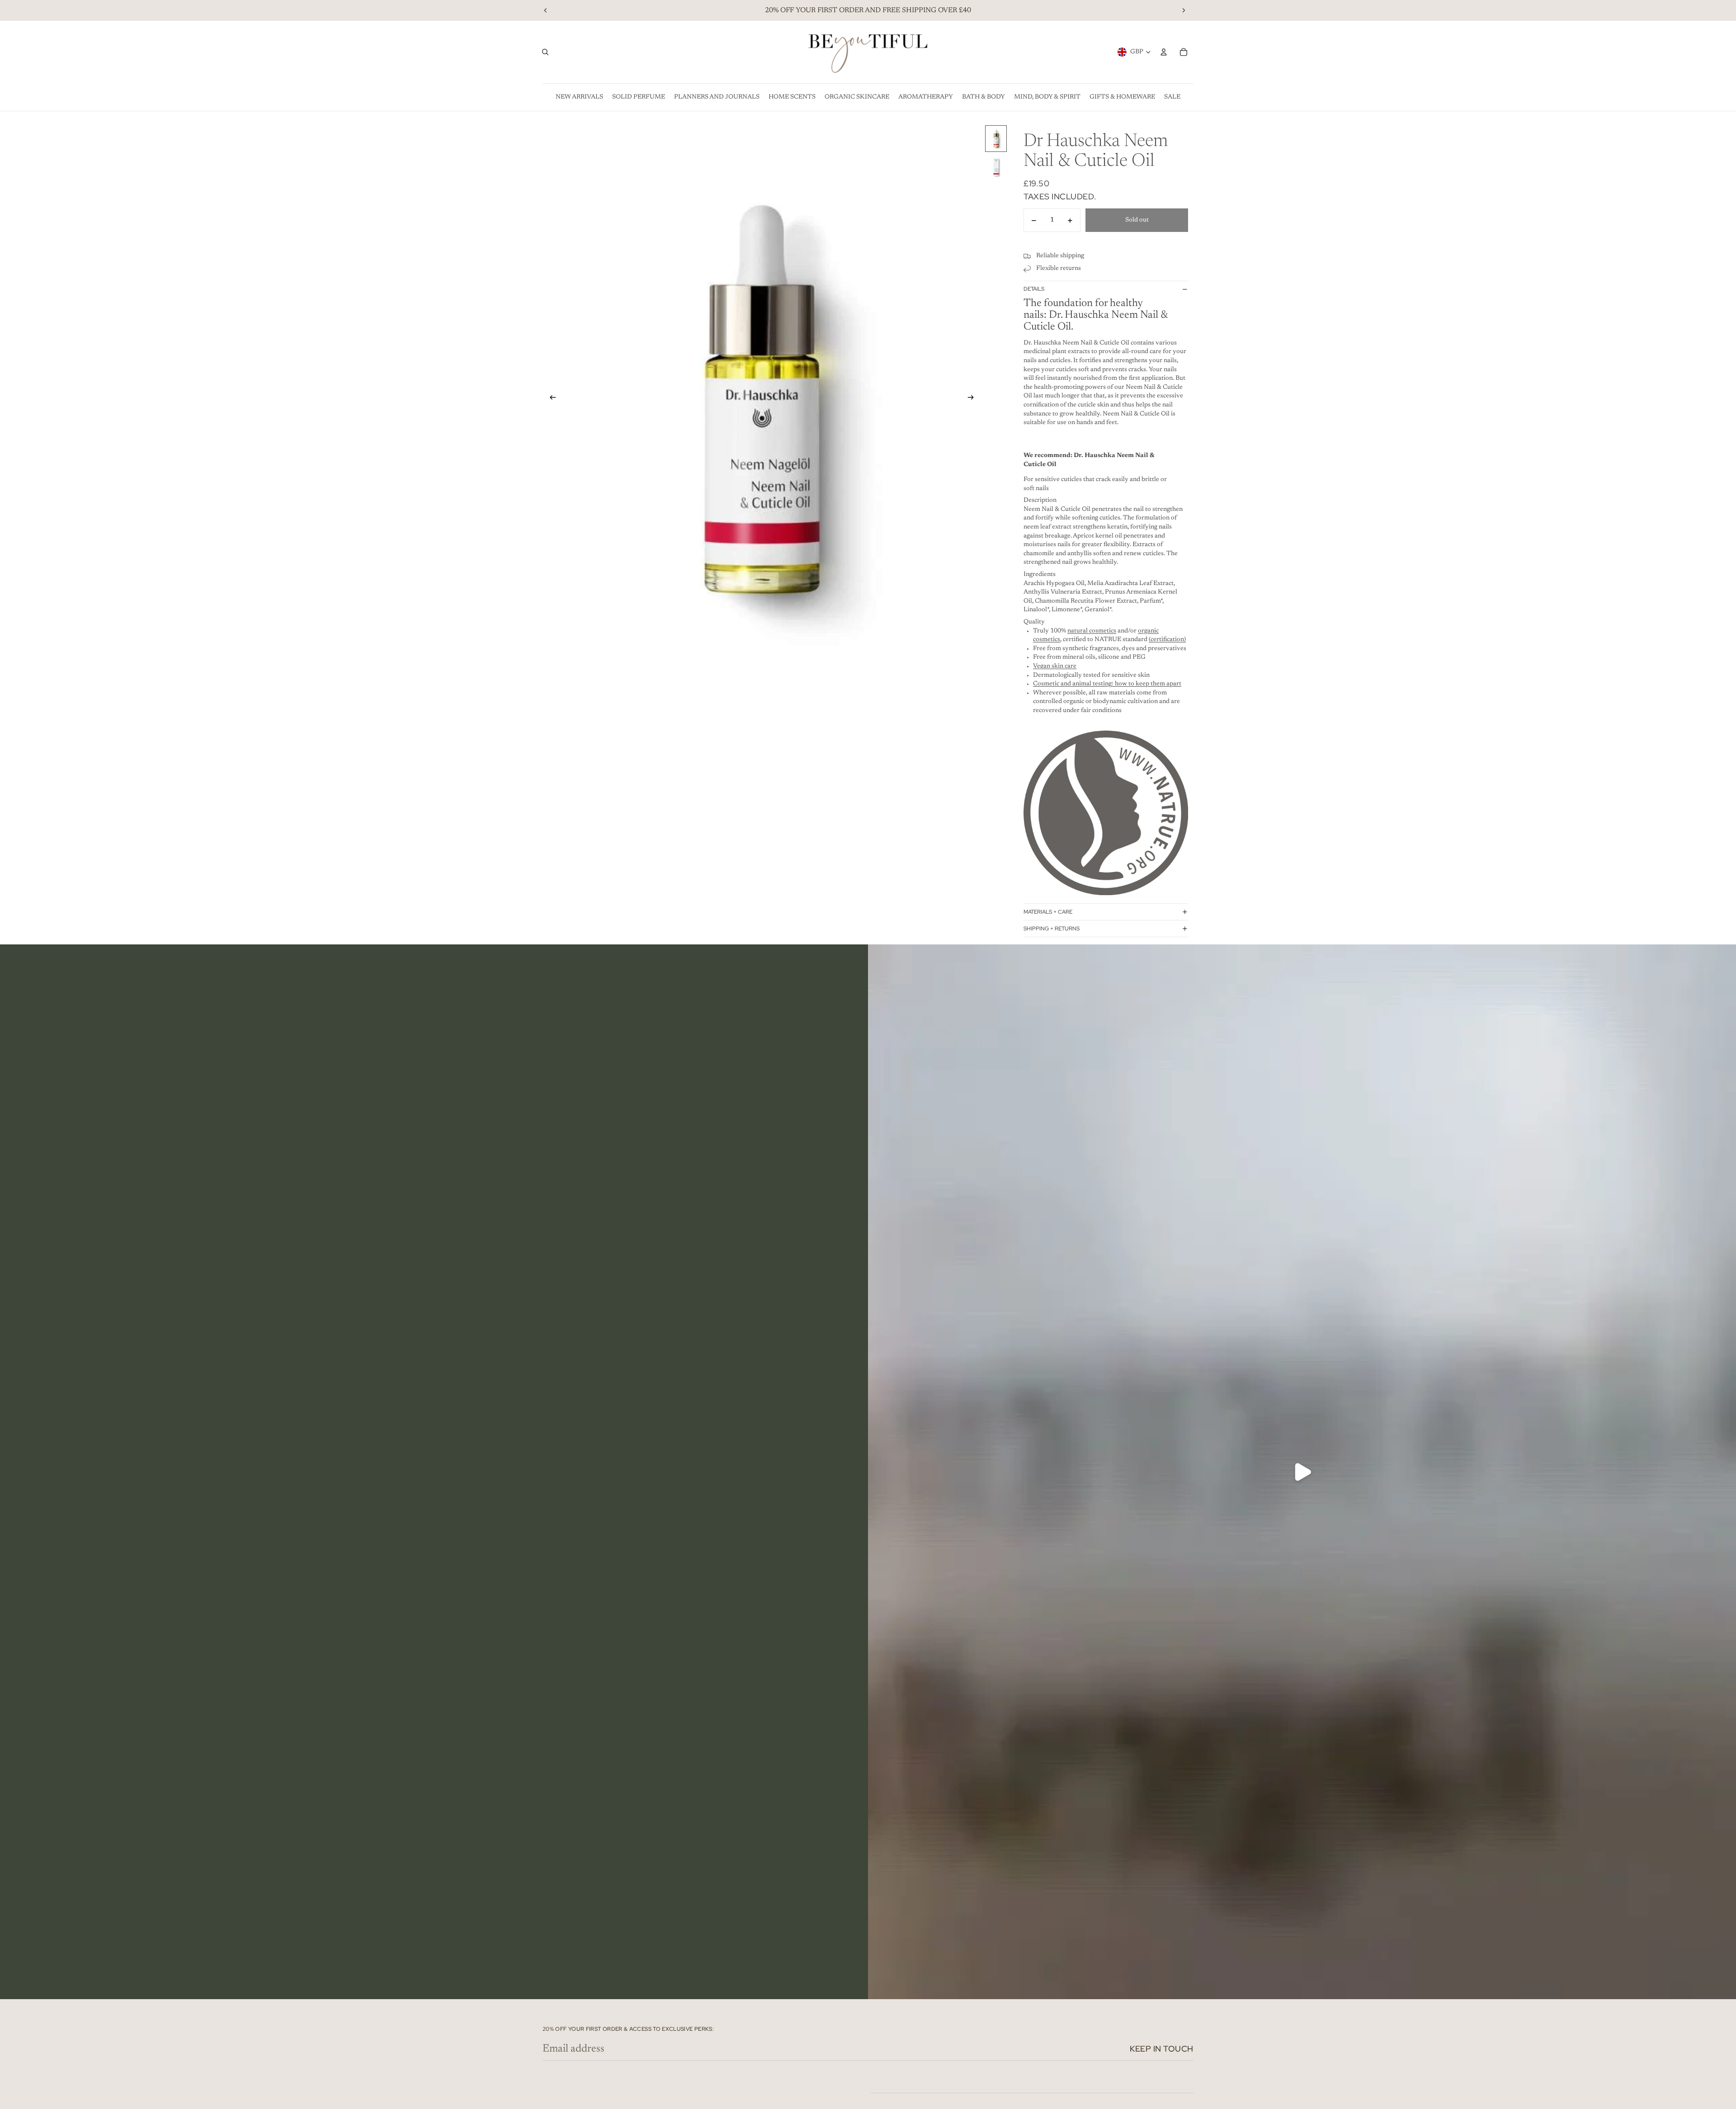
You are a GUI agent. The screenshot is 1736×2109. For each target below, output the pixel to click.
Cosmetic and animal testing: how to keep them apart (1107, 684)
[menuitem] (579, 97)
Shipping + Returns (1052, 929)
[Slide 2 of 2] (996, 167)
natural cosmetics (1092, 631)
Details (1034, 289)
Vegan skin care (1055, 666)
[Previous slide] (546, 10)
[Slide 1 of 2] (996, 139)
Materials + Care (1048, 912)
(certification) (1167, 640)
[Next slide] (1184, 10)
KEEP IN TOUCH (1162, 2049)
